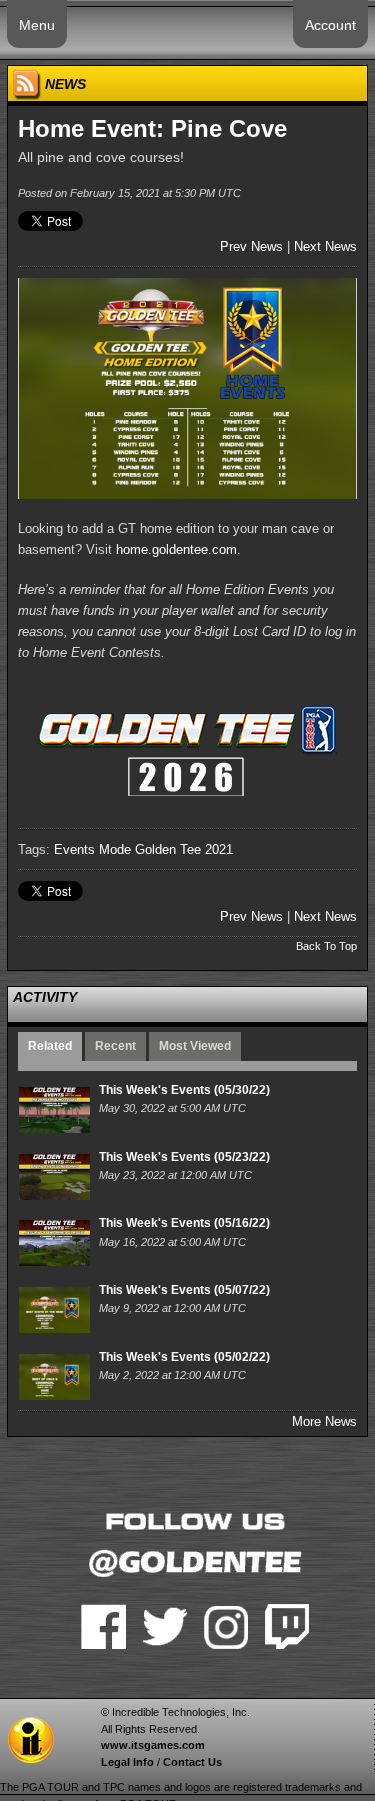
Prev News (251, 246)
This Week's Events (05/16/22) (184, 1223)
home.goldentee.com (176, 549)
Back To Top (326, 946)
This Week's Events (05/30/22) (184, 1090)
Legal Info (127, 1762)
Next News (325, 246)
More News (324, 1421)
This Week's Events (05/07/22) (184, 1290)
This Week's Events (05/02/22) (184, 1357)
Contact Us (192, 1762)
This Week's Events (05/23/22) (184, 1157)
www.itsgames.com (153, 1745)
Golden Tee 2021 (184, 849)
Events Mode (92, 849)
